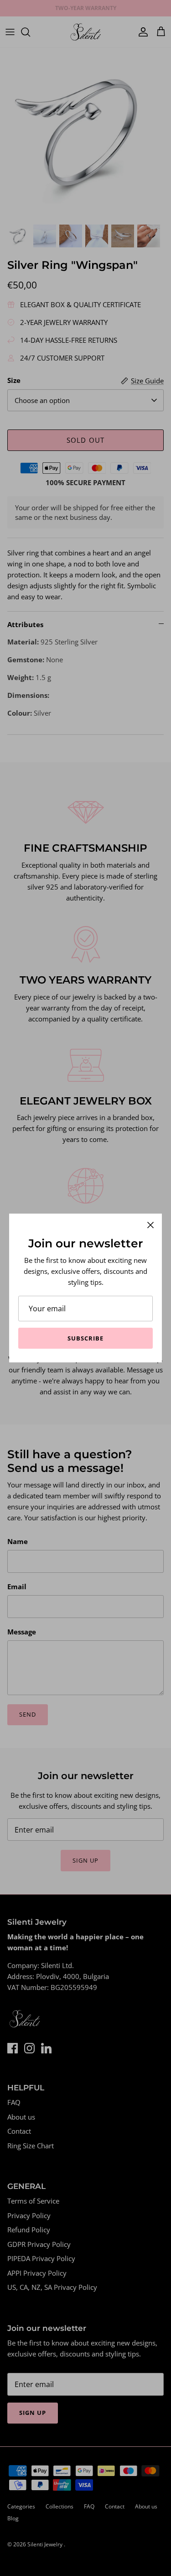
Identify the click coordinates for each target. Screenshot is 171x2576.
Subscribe (85, 1338)
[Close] (150, 1225)
